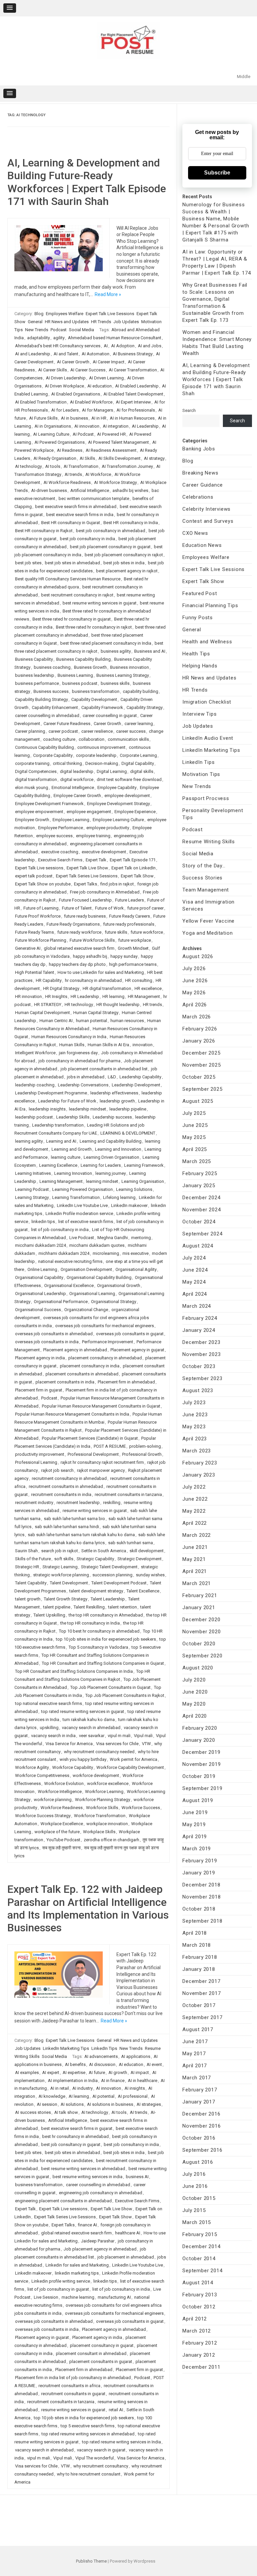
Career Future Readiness (67, 724)
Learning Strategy (32, 1197)
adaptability (38, 338)
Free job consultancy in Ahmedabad (105, 892)
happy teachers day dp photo (77, 964)
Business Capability (34, 659)
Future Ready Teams (34, 932)
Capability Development (94, 699)
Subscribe (217, 173)
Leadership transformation (58, 1125)
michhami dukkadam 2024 (64, 1253)
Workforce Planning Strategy (103, 1800)
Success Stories (202, 878)
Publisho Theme (91, 2561)
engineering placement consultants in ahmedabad (63, 2201)
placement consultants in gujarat (101, 2362)
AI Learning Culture (51, 434)
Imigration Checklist (207, 702)
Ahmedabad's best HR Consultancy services (58, 346)
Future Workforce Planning (41, 940)
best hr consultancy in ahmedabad (75, 2136)
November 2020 (201, 1632)
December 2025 (201, 1053)
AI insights (135, 2088)
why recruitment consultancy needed (99, 1752)
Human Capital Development (42, 1013)
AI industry (82, 2088)
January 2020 (199, 1740)
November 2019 (201, 1764)
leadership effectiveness (114, 1093)
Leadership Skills (73, 1117)
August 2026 (198, 956)
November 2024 (201, 1210)
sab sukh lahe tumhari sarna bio (74, 1519)
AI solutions (72, 2104)
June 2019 (195, 1812)
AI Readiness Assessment (111, 450)
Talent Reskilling (89, 1607)
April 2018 (195, 1933)
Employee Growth (32, 820)
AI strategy (154, 458)
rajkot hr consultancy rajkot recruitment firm (102, 1462)
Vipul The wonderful (95, 2458)
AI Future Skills (43, 418)
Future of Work (109, 908)
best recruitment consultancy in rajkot (77, 595)
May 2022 (194, 1511)
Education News (202, 545)
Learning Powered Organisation (82, 1189)
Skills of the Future (33, 1559)
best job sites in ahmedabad (72, 563)
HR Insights (56, 996)
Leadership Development (136, 1085)
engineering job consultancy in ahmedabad (101, 2193)
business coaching (52, 667)
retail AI (116, 2410)
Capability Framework (102, 707)
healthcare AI (128, 2233)
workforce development (96, 1775)
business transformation (96, 691)
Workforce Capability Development (130, 1767)
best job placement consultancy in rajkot (124, 555)
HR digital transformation (107, 988)
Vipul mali (143, 1736)
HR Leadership (85, 996)
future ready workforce (79, 932)
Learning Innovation (73, 1173)
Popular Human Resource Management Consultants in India (72, 1414)
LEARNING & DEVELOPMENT (128, 1133)
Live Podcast (82, 1238)
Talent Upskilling (49, 1615)
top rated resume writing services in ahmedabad (88, 2434)
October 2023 (199, 1366)
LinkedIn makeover (129, 1205)
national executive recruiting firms (70, 1261)
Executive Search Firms (60, 860)
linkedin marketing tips (77, 2273)
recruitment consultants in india (61, 1494)
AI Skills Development (119, 458)
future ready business (85, 916)
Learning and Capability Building (111, 1141)
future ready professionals (129, 924)
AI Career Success (88, 370)
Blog (39, 314)
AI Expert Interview (133, 402)
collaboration (92, 739)
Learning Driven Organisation (111, 1157)
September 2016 (202, 2150)
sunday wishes (150, 1575)
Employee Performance (61, 828)
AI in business (74, 418)
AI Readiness (70, 450)
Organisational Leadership (40, 1294)
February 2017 (200, 2090)
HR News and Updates (67, 322)
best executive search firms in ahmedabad (76, 507)
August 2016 (198, 2162)
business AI (137, 2177)
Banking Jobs (199, 449)
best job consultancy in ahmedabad (111, 531)
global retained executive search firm (79, 948)
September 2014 (202, 2271)
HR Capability (49, 980)
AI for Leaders (65, 410)
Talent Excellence (143, 1591)
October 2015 (199, 2198)
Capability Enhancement (55, 707)
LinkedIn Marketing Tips (66, 2048)
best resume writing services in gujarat (100, 603)
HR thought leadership (118, 1005)
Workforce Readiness (62, 1808)
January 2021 (199, 1607)
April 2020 (195, 1716)
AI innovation (87, 426)
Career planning (30, 731)
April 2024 (195, 1294)
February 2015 (200, 2234)
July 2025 (194, 1113)
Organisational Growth (119, 1285)
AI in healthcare (143, 2081)
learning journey (111, 1173)
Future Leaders (130, 900)
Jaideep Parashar (98, 2241)
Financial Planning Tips (210, 605)
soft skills (64, 1559)
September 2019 (202, 1788)
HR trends (152, 1005)
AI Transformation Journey (127, 466)
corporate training (32, 763)
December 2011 (201, 2367)
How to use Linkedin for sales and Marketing (101, 972)
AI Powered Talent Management (118, 442)
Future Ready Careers (130, 916)
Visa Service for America (69, 1744)
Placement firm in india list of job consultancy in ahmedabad (73, 2378)
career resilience (97, 731)
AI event (154, 2064)
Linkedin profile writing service (61, 2281)
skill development (147, 1551)
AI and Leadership (33, 354)
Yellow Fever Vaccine (208, 921)
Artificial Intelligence (90, 490)
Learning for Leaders (101, 1165)
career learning (139, 724)
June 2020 (195, 1692)
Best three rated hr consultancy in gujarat (72, 619)
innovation (143, 1045)
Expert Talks (85, 884)
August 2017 (198, 2029)
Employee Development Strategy (118, 804)
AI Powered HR (111, 434)
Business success (51, 691)
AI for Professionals (136, 410)
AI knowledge (52, 2096)
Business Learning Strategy (123, 675)
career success (131, 731)
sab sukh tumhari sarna (131, 1543)
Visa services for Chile (117, 1744)
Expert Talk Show (137, 876)
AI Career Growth (73, 362)
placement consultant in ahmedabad (91, 2353)
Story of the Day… (204, 866)
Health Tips (196, 654)
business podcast (80, 683)
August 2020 (198, 1668)
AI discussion (102, 2064)
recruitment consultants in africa (69, 2386)
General (35, 322)
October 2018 (199, 1909)
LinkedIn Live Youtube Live (82, 1205)
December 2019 (201, 1752)
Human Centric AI (56, 1021)
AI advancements (101, 2056)
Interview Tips (199, 714)
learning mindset (102, 1181)
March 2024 (197, 1306)
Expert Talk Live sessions (39, 868)
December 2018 (201, 1885)
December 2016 (201, 2114)
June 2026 (195, 981)
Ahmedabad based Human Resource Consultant (115, 338)
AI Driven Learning (106, 378)
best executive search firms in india (80, 515)
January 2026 (199, 1041)
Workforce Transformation (100, 1816)
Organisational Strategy (114, 1302)
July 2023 (194, 1403)
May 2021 (194, 1559)
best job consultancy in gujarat (71, 2144)
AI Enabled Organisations (76, 394)
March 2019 (197, 1849)
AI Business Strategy (133, 354)
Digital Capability (138, 763)
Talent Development (69, 1583)
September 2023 (202, 1378)
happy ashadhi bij (90, 956)
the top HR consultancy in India (90, 1623)
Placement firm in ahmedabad (126, 1382)
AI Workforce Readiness (67, 482)
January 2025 (199, 1186)
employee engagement (89, 812)
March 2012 (197, 2331)
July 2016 (194, 2174)
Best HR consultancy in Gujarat (71, 523)
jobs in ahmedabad (86, 1077)
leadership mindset (88, 1109)
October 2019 (199, 1776)
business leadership (35, 675)
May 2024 (194, 1282)
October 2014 (199, 2259)
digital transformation (36, 779)
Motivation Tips (201, 774)
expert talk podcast (34, 876)
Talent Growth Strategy (66, 1599)
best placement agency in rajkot (127, 571)
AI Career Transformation (133, 370)
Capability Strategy (145, 707)
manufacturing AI (114, 2297)
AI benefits (75, 2064)
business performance (37, 683)
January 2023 (199, 1475)
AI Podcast (83, 434)
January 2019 (199, 1873)
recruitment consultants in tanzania (128, 1494)
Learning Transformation (76, 1197)
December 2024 (201, 1198)
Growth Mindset (133, 948)
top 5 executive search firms (88, 2426)
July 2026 (194, 969)
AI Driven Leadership (66, 378)
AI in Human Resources (132, 418)
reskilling (112, 1502)
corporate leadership (96, 755)
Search (189, 410)
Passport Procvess (206, 798)
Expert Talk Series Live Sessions (87, 876)
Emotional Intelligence (73, 788)
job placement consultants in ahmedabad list (104, 1069)
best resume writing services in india (88, 2177)
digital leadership (77, 771)
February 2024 (200, 1318)
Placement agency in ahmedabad (75, 1350)
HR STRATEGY (48, 1005)
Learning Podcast (32, 1189)
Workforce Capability (73, 1767)
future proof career (145, 908)
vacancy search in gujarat (101, 2450)
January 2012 (199, 2355)
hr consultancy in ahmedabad (93, 980)
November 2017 (201, 1993)
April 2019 (195, 1837)
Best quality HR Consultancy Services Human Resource (68, 579)
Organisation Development (86, 1269)
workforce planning (53, 1800)
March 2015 (197, 2222)
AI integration (116, 426)
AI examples (27, 2072)
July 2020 (194, 1680)
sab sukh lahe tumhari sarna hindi (67, 1527)
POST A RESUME (110, 1446)
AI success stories (33, 2112)
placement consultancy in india (90, 1366)
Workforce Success (141, 1808)
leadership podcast (34, 1117)
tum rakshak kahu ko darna (89, 1720)
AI (106, 346)
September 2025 (202, 1089)
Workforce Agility (32, 1767)
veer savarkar (92, 1736)
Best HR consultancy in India (131, 523)
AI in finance (113, 2081)
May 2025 (194, 1137)
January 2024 (199, 1330)
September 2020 (202, 1656)
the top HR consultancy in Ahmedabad (106, 1615)
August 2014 (198, 2283)
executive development (104, 852)
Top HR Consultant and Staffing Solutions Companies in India (74, 1671)
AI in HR (99, 418)
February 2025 (200, 1173)
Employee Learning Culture (118, 820)
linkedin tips (43, 1222)
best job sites (28, 563)
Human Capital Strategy (96, 1013)
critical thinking (67, 763)
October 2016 (199, 2138)
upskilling (49, 1728)
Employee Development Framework (49, 804)
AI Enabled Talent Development (133, 394)
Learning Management (61, 1181)
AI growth (118, 2072)
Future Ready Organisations (73, 924)
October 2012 (199, 2307)
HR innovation (28, 996)
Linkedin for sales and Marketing (77, 2265)
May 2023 (194, 1427)
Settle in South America (104, 1551)
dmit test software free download (129, 779)
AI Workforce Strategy (115, 482)
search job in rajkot (60, 1551)
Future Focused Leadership (85, 900)
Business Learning (75, 675)
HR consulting (139, 980)
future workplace (135, 940)
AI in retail (60, 2088)
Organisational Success (38, 1310)
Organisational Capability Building (99, 1277)
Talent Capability (31, 1583)
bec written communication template (94, 498)
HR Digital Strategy (61, 988)
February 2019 (200, 1861)
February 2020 (200, 1728)
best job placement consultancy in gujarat (110, 547)
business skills (115, 683)
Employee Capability (117, 788)
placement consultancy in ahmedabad (105, 1358)
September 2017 (202, 2017)
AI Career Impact (109, 362)
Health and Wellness (207, 642)
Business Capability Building (83, 659)
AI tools (53, 466)
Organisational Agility (136, 1269)
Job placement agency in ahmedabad (100, 2249)
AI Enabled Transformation (41, 402)
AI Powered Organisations (60, 442)
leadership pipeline (128, 1109)
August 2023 (198, 1390)
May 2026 (194, 993)
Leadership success (112, 1117)
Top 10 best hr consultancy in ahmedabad (99, 1631)
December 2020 (201, 1620)
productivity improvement (40, 1454)
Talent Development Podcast (119, 1583)
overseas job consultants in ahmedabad (54, 1334)
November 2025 (201, 1065)
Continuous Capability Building (45, 747)
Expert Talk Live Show (87, 868)
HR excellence (148, 988)
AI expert (51, 2072)
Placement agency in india (40, 1358)
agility (59, 338)
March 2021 (197, 1583)
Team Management (206, 890)
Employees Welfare (65, 314)
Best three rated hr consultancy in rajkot (94, 627)
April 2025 (195, 1149)
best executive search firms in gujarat (77, 2128)
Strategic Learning (60, 1567)
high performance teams (133, 964)
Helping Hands (200, 666)
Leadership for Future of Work (67, 1101)
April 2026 (195, 1005)
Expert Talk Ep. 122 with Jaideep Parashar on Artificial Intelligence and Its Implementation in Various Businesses (88, 1908)
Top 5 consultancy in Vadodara (98, 1647)
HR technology (79, 1005)
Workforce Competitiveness (42, 1775)
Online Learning (42, 1269)
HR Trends (101, 322)
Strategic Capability (95, 1559)
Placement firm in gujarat (39, 1390)
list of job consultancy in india (60, 1230)
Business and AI (150, 651)
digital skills (142, 771)
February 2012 (200, 2343)
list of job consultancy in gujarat (58, 2289)
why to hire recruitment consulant (89, 2474)
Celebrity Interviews (206, 509)
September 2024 (202, 1234)
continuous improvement (101, 747)
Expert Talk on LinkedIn (134, 868)
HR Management (144, 996)
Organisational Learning (92, 1294)
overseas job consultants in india (47, 1342)
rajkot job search (57, 1470)
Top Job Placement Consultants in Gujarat (110, 1687)
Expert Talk (96, 860)
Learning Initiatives (33, 1173)
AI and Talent (66, 354)
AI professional (133, 2096)
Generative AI (28, 948)
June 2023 (195, 1415)
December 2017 (201, 1981)
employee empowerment (39, 812)
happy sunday (124, 956)
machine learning (78, 2297)
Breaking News (200, 473)
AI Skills (87, 458)
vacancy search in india (53, 1736)
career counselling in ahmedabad (47, 715)
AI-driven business (49, 490)
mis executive (136, 1253)
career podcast (63, 731)
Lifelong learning (119, 1197)
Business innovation (130, 667)
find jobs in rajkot (117, 884)
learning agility (29, 1141)
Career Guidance (203, 485)
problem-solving (145, 1446)
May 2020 (194, 1704)
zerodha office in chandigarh (111, 1840)
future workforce (147, 932)
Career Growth (107, 724)
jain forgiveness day (78, 1053)
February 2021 (200, 1595)
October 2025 (199, 1077)
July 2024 (194, 1258)
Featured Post (200, 593)
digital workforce (77, 779)
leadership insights (47, 1109)
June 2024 (195, 1270)
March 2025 (197, 1161)
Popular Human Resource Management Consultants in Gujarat (101, 1406)
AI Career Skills (53, 370)
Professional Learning (36, 1462)
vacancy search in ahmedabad (91, 1728)
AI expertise (74, 2072)
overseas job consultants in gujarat (130, 1334)
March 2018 (197, 1945)
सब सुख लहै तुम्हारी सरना (61, 1848)
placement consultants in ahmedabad (82, 1374)
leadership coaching (35, 1085)
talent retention (122, 1607)
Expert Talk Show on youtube (43, 884)
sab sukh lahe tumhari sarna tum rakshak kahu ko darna (81, 1535)
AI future (97, 2072)
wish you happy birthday (83, 1759)
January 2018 (199, 1969)
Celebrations (198, 497)
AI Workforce (98, 474)
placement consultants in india (65, 1382)
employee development (127, 796)
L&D (112, 1077)
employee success (54, 836)
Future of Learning (41, 908)
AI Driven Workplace (64, 386)
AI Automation (96, 354)
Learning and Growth (72, 1149)
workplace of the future (57, 1832)
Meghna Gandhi (113, 1238)
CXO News (195, 533)
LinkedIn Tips (104, 2048)
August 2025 (198, 1101)
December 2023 (201, 1342)
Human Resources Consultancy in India (69, 1037)
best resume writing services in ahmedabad (83, 2169)
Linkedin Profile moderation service (79, 1213)
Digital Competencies (36, 771)
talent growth (28, 1599)
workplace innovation (107, 1824)
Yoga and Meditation (207, 933)
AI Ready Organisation (55, 458)
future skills (116, 932)
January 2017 (199, 2102)
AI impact (140, 2072)
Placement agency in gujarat (137, 1350)
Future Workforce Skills (92, 940)
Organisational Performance (61, 1302)
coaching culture (59, 739)
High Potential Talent (35, 972)
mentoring (141, 1238)
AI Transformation (81, 466)
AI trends (73, 474)
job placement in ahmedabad (126, 2257)
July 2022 (194, 1487)
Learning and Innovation (118, 1149)
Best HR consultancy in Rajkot (44, 531)
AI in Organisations (53, 426)
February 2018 (200, 1957)
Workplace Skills (99, 1832)
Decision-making (102, 763)
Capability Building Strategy (41, 699)
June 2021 (195, 1547)
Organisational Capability (39, 1277)
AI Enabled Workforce (91, 402)
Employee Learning (71, 820)
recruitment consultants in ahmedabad (66, 1486)
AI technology (28, 466)
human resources (127, 1021)
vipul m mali (119, 1736)
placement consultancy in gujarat (102, 2345)
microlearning (106, 1253)
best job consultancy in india (88, 539)
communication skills (128, 739)
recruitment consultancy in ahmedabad (69, 1478)
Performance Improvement (108, 1342)
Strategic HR (27, 1567)
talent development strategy (96, 1591)
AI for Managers (98, 410)
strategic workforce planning (61, 1575)
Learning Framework (144, 1165)
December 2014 (201, 2246)
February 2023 (200, 1463)
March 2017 (197, 2078)
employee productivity (108, 828)
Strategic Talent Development (109, 1567)
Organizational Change (86, 1310)
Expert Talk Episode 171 (133, 860)
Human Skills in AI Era (108, 1045)
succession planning (112, 1575)
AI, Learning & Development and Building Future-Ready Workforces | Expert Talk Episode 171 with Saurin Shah (87, 182)
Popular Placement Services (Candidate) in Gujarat (90, 1438)
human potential (92, 1021)
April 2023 (195, 1439)
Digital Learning (112, 771)
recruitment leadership (78, 1502)
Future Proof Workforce (38, 916)
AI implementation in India (73, 2081)
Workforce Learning (104, 1792)
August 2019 (198, 1800)
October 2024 (199, 1222)
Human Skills (72, 1045)
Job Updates (126, 322)
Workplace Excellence (62, 1824)
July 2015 (194, 2210)
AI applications (136, 2056)
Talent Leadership (108, 1599)
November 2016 (201, 2126)
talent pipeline (57, 1607)
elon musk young (32, 788)
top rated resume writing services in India (121, 2442)
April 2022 (195, 1523)
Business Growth (90, 667)
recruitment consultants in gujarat (73, 2394)
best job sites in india (124, 563)
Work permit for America (134, 1759)
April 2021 (195, 1571)
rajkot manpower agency (101, 1470)
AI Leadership (145, 426)
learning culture (66, 1157)
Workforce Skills (102, 1808)
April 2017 (195, 2066)
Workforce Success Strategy (43, 1816)
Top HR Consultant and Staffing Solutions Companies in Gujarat (103, 1663)
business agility (116, 651)
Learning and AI (61, 1141)
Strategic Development (140, 1559)
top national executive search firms (49, 1703)
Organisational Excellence (69, 1285)
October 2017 (199, 2005)
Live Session (46, 2297)
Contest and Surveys (208, 521)
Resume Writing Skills (209, 842)
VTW (146, 1744)
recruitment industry (34, 1502)
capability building (141, 691)
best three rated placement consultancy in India (106, 643)
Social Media (81, 330)
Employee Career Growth (77, 796)
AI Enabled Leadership (137, 386)
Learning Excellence (58, 1165)
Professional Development (93, 1454)
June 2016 (195, 2186)
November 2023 (201, 1354)
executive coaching (60, 852)
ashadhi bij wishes (130, 490)
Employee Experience (135, 812)
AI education (100, 386)
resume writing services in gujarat (95, 1511)
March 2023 (197, 1451)
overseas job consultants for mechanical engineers (105, 1326)
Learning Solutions (134, 1189)
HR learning (113, 996)
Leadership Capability (140, 1077)
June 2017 (195, 2042)
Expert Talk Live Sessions (110, 314)
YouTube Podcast (63, 1840)
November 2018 (201, 1897)
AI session (47, 2104)
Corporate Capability (53, 755)
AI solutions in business (110, 2104)
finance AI (88, 2225)
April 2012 (195, 2319)
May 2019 (194, 1824)
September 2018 (202, 1921)
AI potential (103, 2096)
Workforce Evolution (64, 1783)
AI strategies (149, 2104)
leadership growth (117, 1101)
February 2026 (200, 1029)
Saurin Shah (26, 1551)
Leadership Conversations (83, 1085)
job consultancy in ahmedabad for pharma (79, 1061)
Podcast (59, 330)
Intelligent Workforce (35, 1053)
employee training (93, 836)
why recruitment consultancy (101, 2466)
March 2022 (197, 1535)
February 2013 (200, 2295)
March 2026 (197, 1017)
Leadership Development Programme (51, 1093)
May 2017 (194, 2054)
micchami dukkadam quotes (97, 1245)
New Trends (37, 330)
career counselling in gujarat (110, 715)
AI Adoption (123, 346)
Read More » (108, 294)
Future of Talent (77, 908)
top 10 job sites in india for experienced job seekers (106, 1639)
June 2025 (195, 1125)
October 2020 (199, 1644)
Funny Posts (198, 618)
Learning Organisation (143, 1181)
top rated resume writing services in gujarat (83, 1711)
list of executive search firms (86, 1222)
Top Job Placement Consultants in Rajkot (125, 1695)
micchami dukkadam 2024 (40, 1245)
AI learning (79, 2096)
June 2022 (195, 1499)
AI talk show (66, 2112)
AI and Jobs (150, 346)
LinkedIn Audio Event (208, 738)
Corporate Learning (138, 755)
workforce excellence (108, 1783)
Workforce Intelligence (60, 1792)
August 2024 (198, 1246)
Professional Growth (142, 1454)
